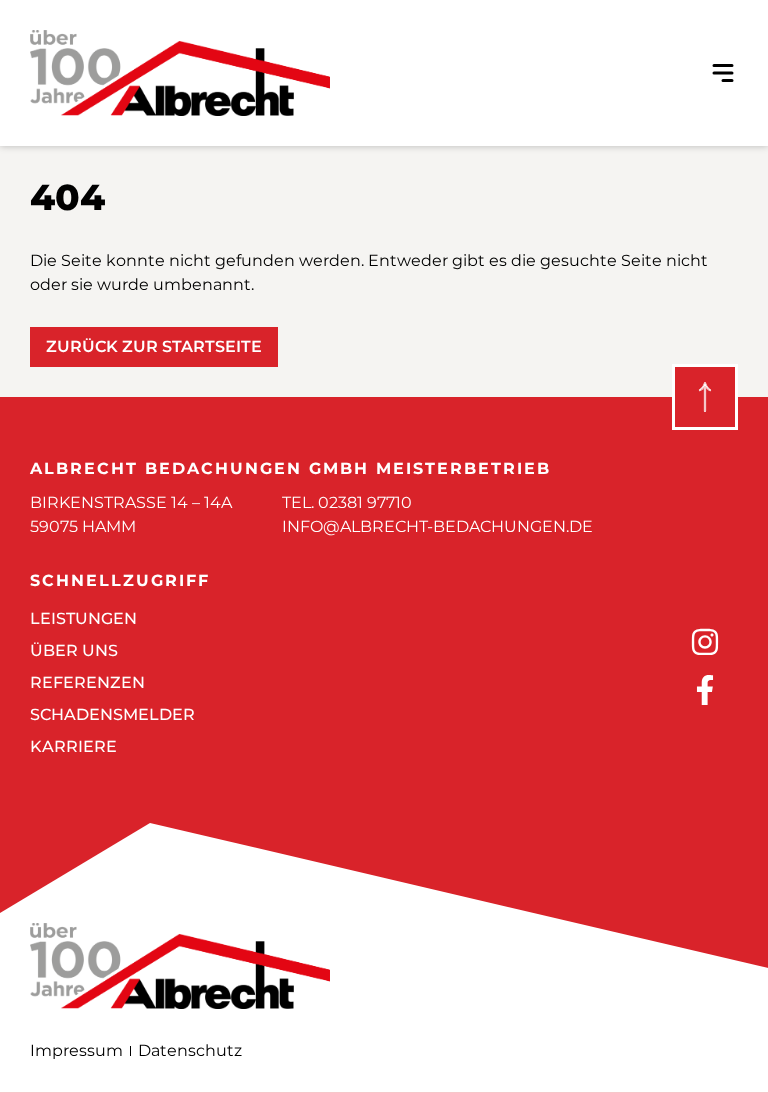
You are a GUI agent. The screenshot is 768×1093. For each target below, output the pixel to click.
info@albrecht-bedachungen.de (437, 526)
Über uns (74, 650)
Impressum (76, 1050)
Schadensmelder (112, 714)
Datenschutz (190, 1050)
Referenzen (87, 682)
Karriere (73, 746)
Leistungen (83, 618)
